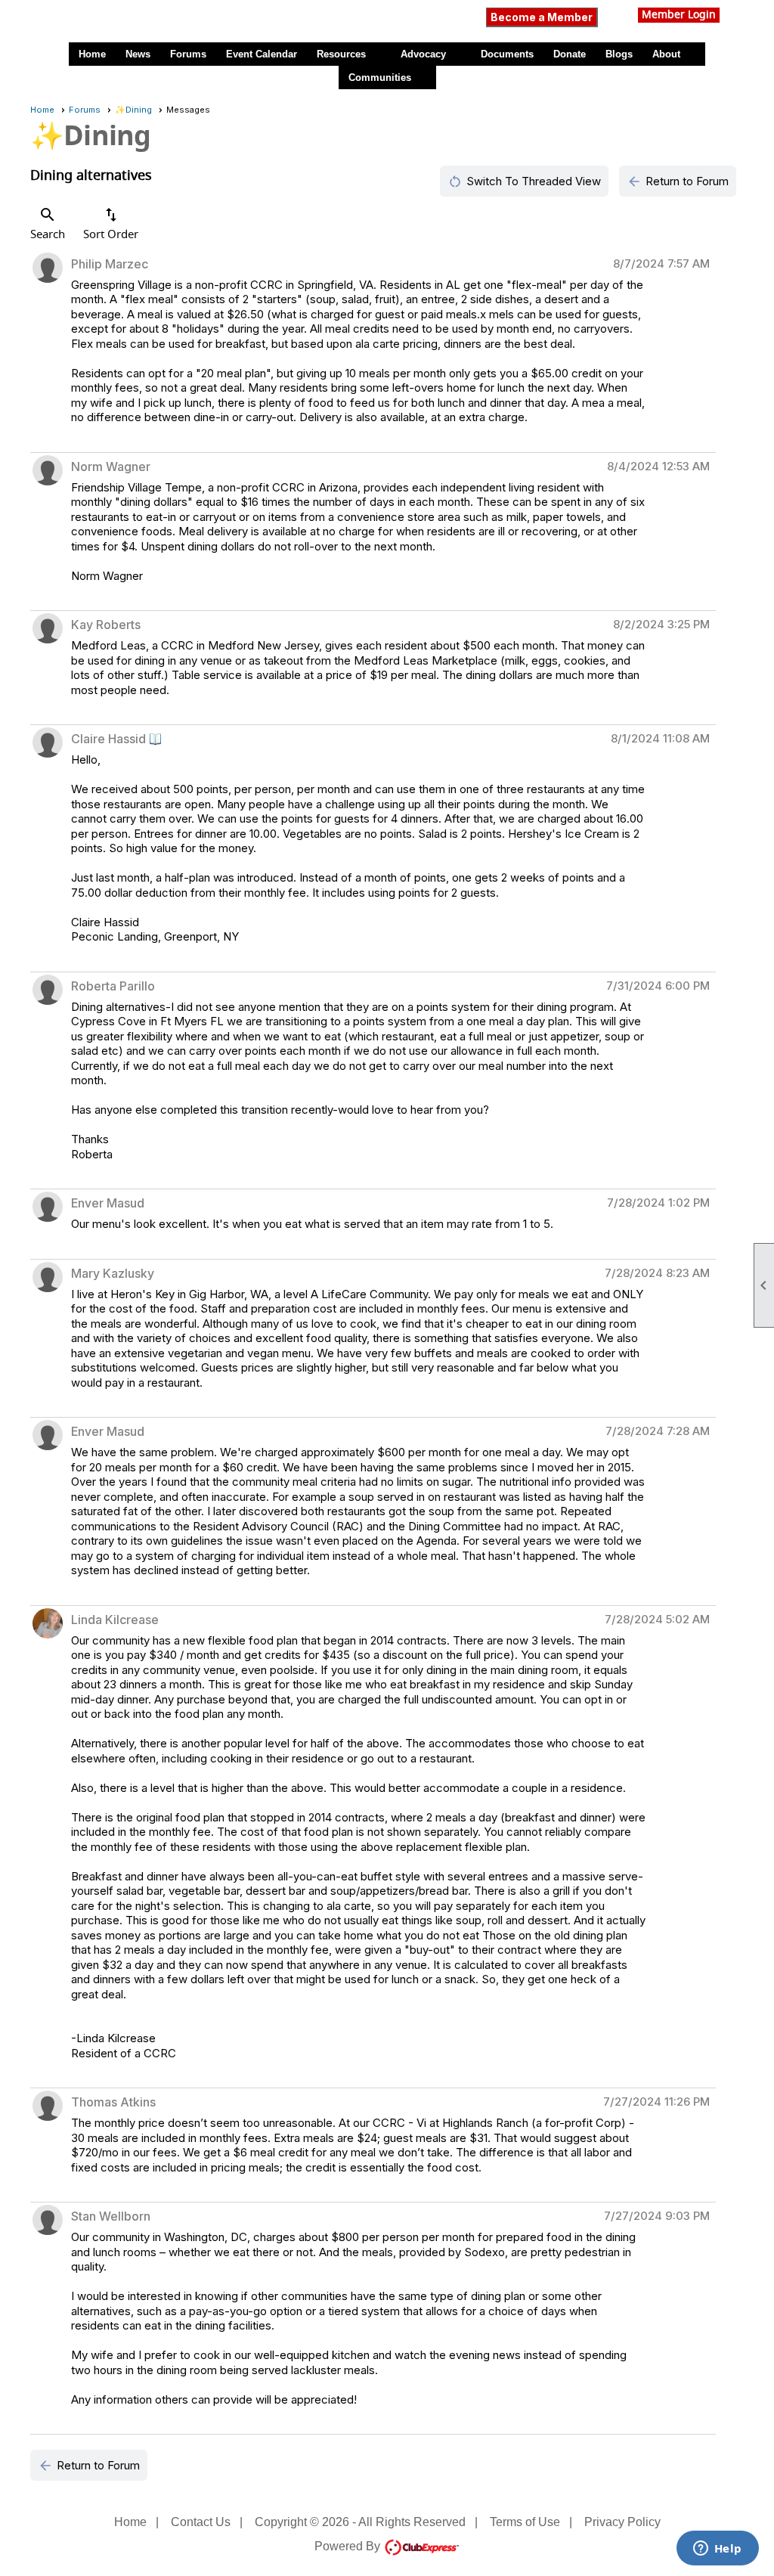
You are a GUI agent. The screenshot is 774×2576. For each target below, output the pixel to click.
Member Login (679, 15)
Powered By (349, 2546)
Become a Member (542, 17)
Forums (188, 54)
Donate (570, 54)
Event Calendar (262, 54)
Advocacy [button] (423, 54)
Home (92, 54)
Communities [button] (380, 77)
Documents (507, 54)
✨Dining (133, 110)
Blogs (619, 54)
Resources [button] (341, 54)
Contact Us (201, 2522)
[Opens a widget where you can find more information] (717, 2550)
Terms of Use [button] (525, 2522)
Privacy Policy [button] (622, 2522)
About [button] (666, 54)
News (138, 54)
